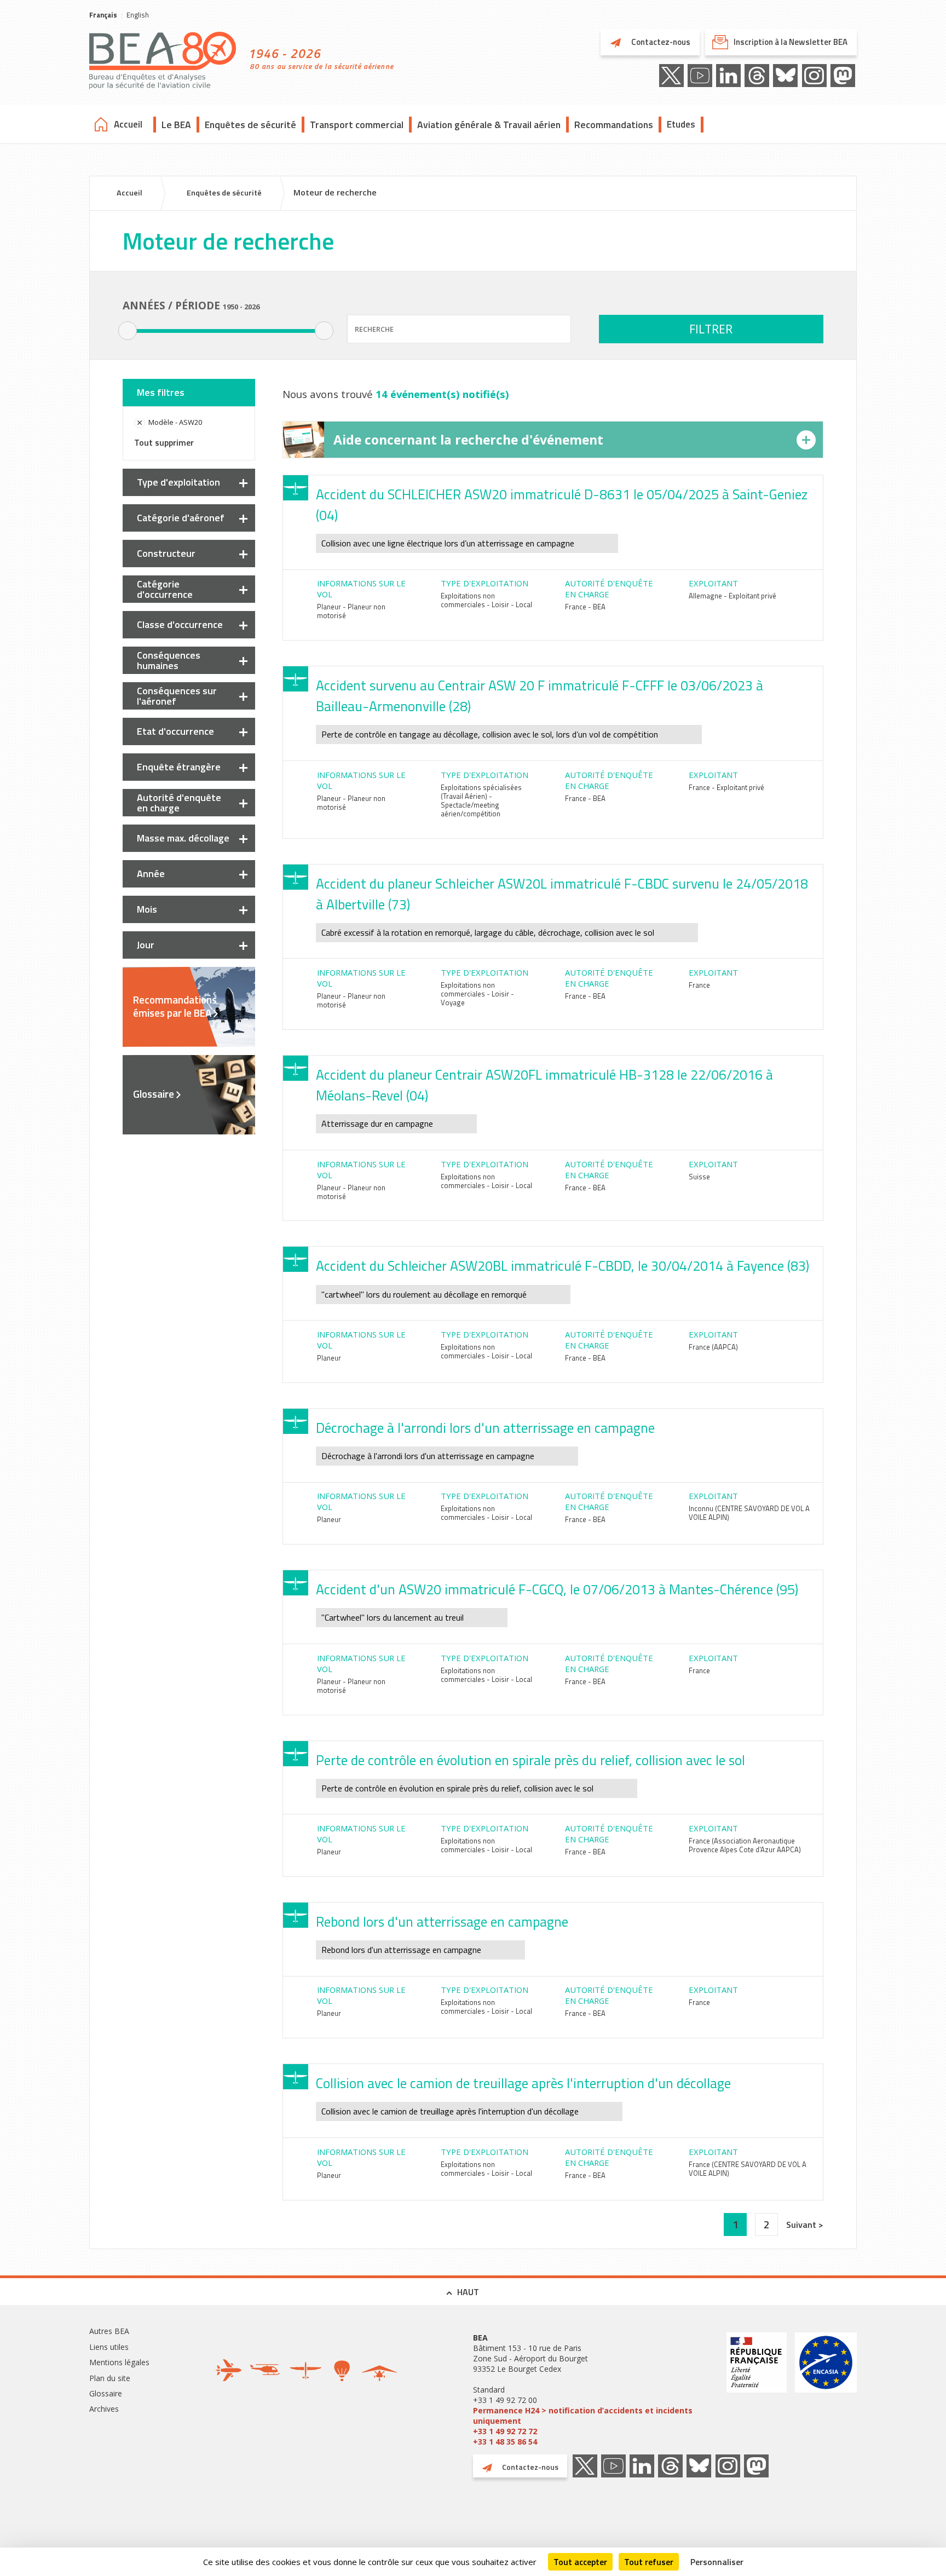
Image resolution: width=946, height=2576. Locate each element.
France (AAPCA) (713, 1347)
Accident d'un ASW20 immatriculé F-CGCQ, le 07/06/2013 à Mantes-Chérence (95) (557, 1589)
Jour (146, 945)
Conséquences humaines (169, 660)
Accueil (128, 124)
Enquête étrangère (179, 767)
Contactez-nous (660, 42)
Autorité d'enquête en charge (179, 803)
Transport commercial (357, 125)
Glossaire (154, 1094)
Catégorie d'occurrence (165, 589)
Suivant (802, 2225)
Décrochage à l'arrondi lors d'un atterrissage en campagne (485, 1428)
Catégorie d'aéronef (181, 518)
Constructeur (166, 553)
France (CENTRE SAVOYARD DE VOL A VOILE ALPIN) (748, 2169)
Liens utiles (109, 2347)
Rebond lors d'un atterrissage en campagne (442, 1922)
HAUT (468, 2292)
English (138, 15)
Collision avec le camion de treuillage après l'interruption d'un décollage (523, 2083)
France (699, 985)
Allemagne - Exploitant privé (732, 596)
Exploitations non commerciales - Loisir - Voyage (477, 994)
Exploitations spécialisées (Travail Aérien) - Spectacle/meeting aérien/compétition (481, 800)
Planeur (329, 1358)
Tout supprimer (164, 442)
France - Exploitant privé (726, 787)
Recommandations (614, 125)
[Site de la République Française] (757, 2390)
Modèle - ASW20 (175, 422)
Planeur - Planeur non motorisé (351, 611)
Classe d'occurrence (180, 624)
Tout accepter (580, 2562)
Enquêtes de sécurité (250, 125)
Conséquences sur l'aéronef (177, 696)
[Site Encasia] (826, 2390)
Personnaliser (717, 2562)
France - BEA (585, 607)
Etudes (681, 124)
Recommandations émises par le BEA (175, 1006)
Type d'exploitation (178, 482)
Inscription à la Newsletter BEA (791, 42)
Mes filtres (161, 392)
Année (151, 874)
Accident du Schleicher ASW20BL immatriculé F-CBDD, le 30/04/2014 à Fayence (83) (563, 1266)
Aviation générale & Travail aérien (489, 125)
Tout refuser (649, 2562)
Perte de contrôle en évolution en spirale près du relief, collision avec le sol (530, 1760)
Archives (104, 2409)
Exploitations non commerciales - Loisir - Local (486, 600)
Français (103, 15)
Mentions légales (119, 2362)
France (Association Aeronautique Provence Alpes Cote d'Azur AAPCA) (745, 1845)
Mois (147, 909)
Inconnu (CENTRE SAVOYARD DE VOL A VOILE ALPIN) (749, 1513)
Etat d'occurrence (175, 731)
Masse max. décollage (183, 838)
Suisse (699, 1177)
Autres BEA (109, 2331)
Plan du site (110, 2378)
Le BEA (176, 125)
